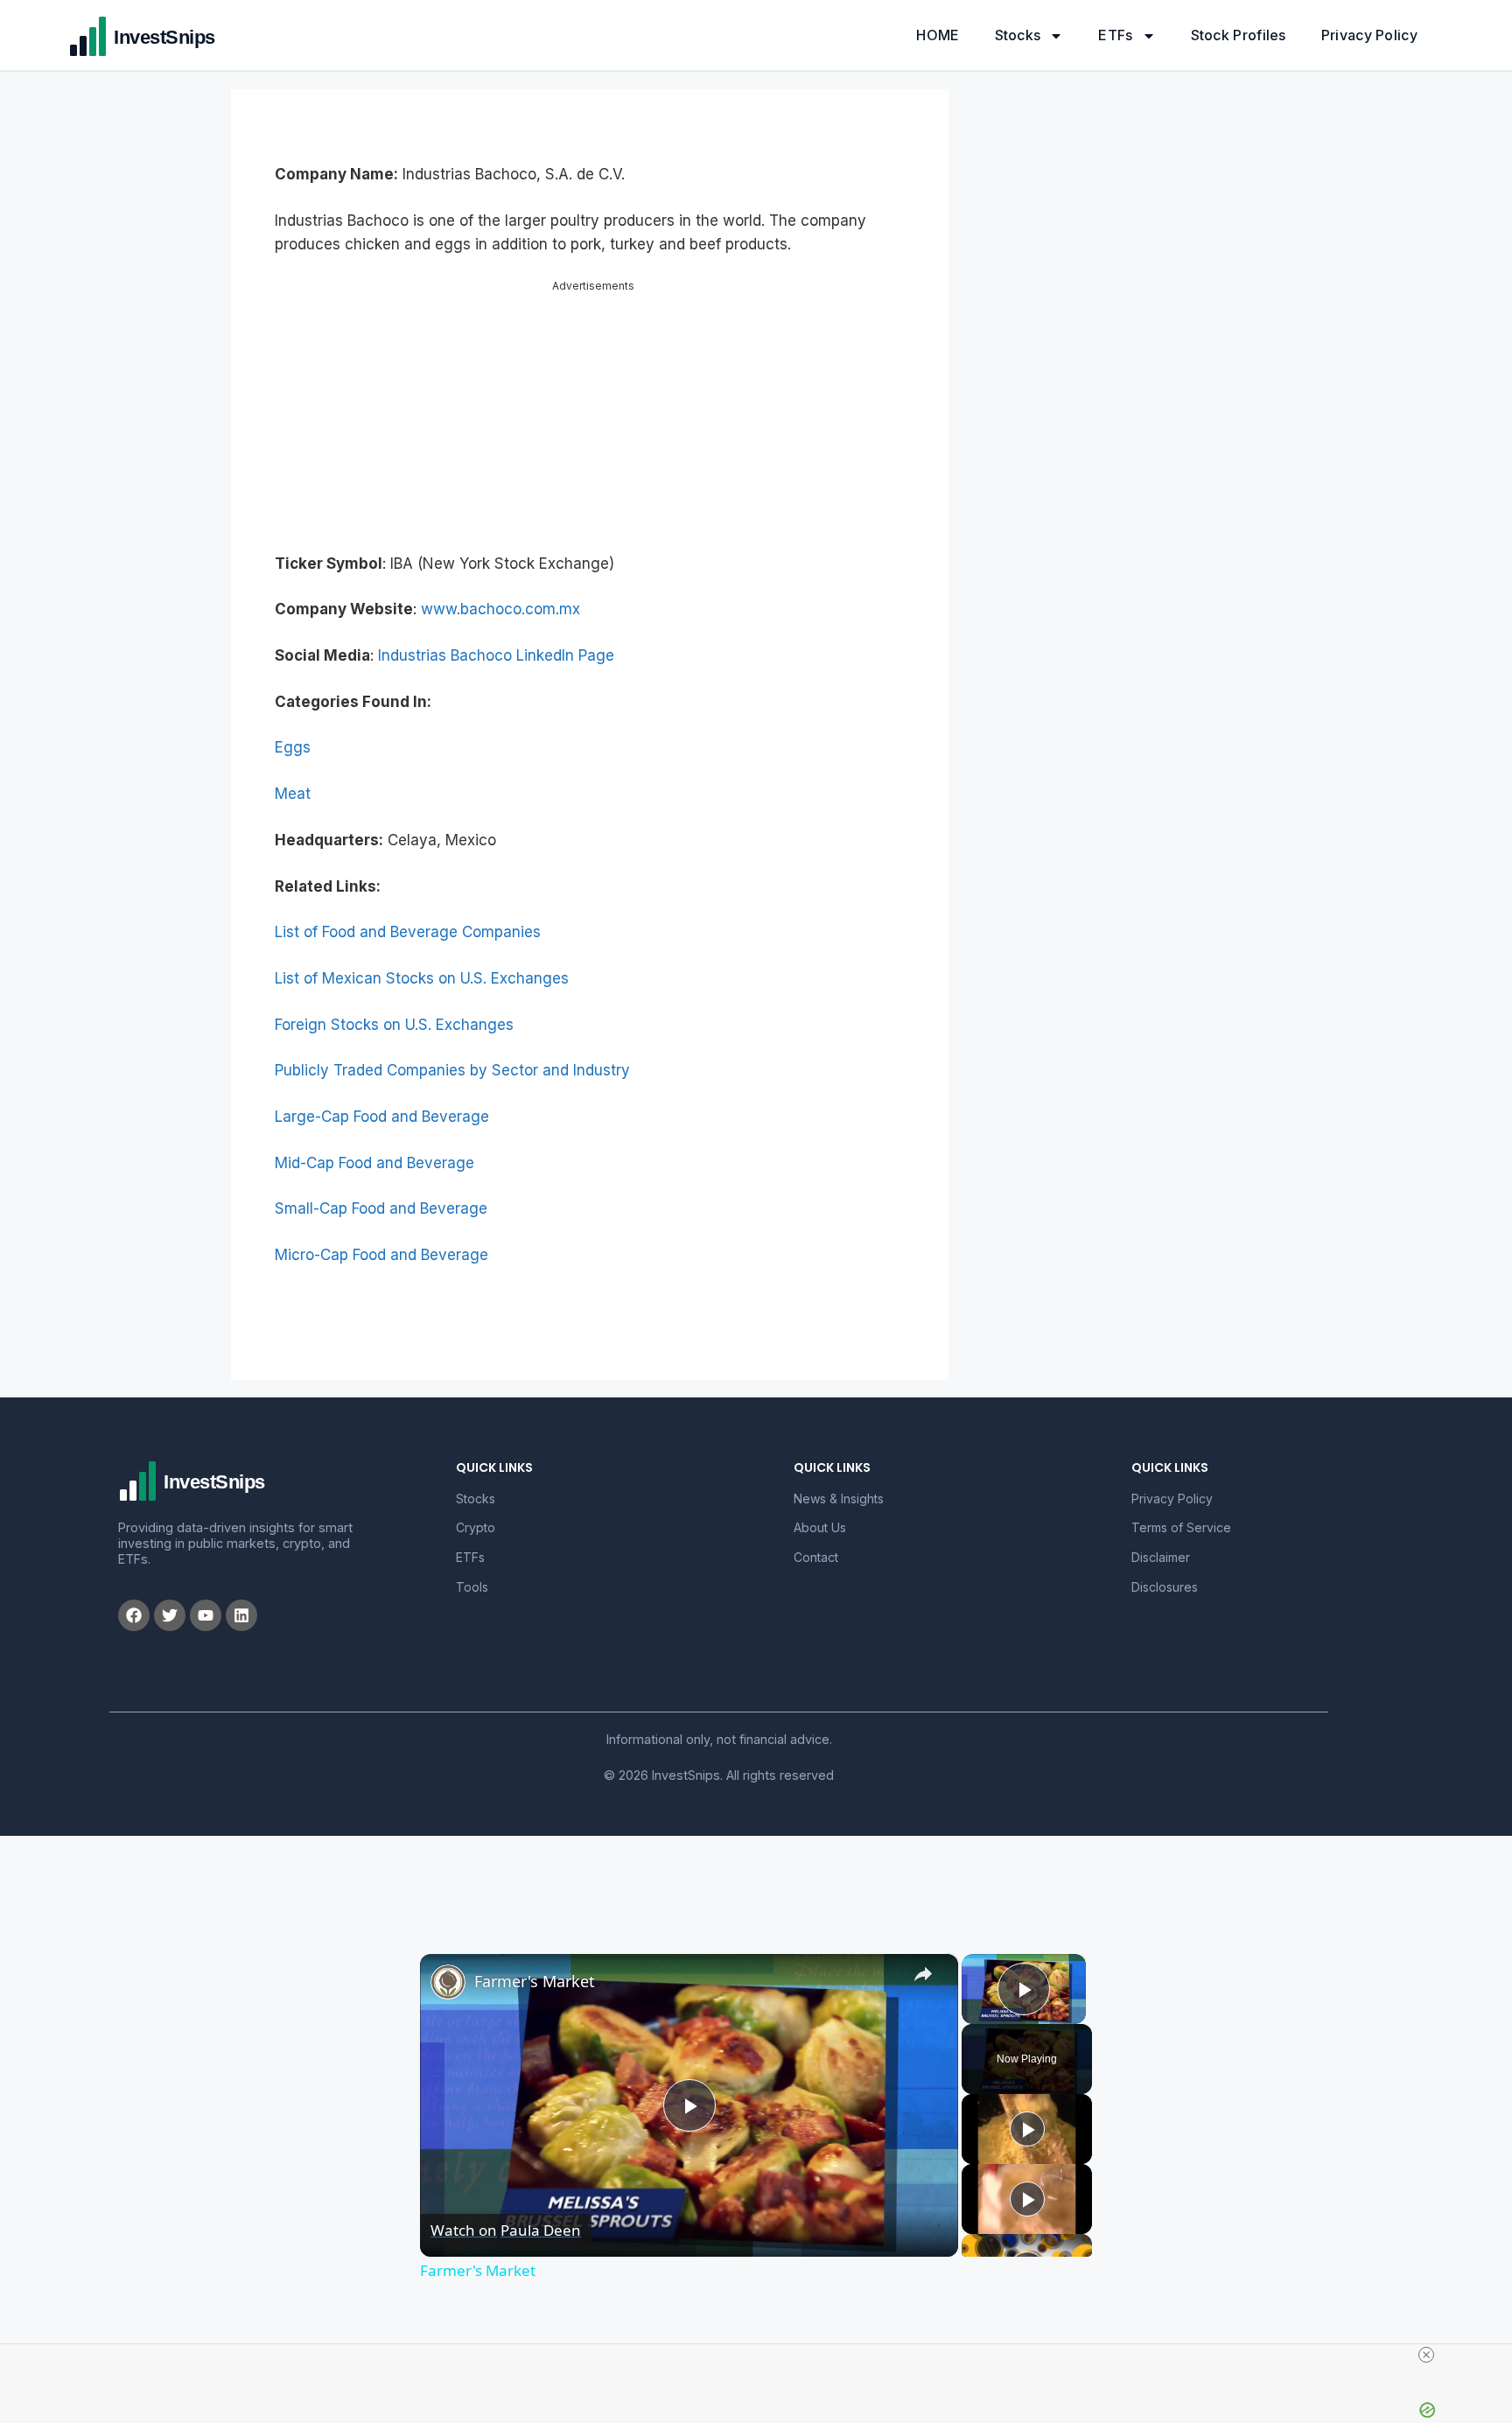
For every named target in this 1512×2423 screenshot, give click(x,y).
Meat (293, 779)
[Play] (1027, 2114)
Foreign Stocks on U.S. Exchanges (394, 1010)
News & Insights (839, 1484)
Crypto (476, 1513)
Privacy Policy (1369, 35)
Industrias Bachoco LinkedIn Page (496, 641)
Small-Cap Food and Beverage (381, 1194)
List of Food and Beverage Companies (408, 917)
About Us (820, 1513)
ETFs (1115, 35)
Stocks (1018, 35)
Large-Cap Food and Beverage (382, 1102)
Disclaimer (1161, 1542)
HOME (938, 35)
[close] (763, 2355)
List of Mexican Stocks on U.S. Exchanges (422, 963)
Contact (816, 1542)
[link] (448, 1967)
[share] (923, 1959)
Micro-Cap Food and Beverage (381, 1240)
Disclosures (1165, 1572)
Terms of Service (1181, 1513)
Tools (472, 1572)
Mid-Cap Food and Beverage (374, 1148)
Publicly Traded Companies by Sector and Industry (452, 1055)
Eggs (293, 732)
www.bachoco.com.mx (500, 594)
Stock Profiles (1239, 35)
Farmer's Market (535, 1966)
